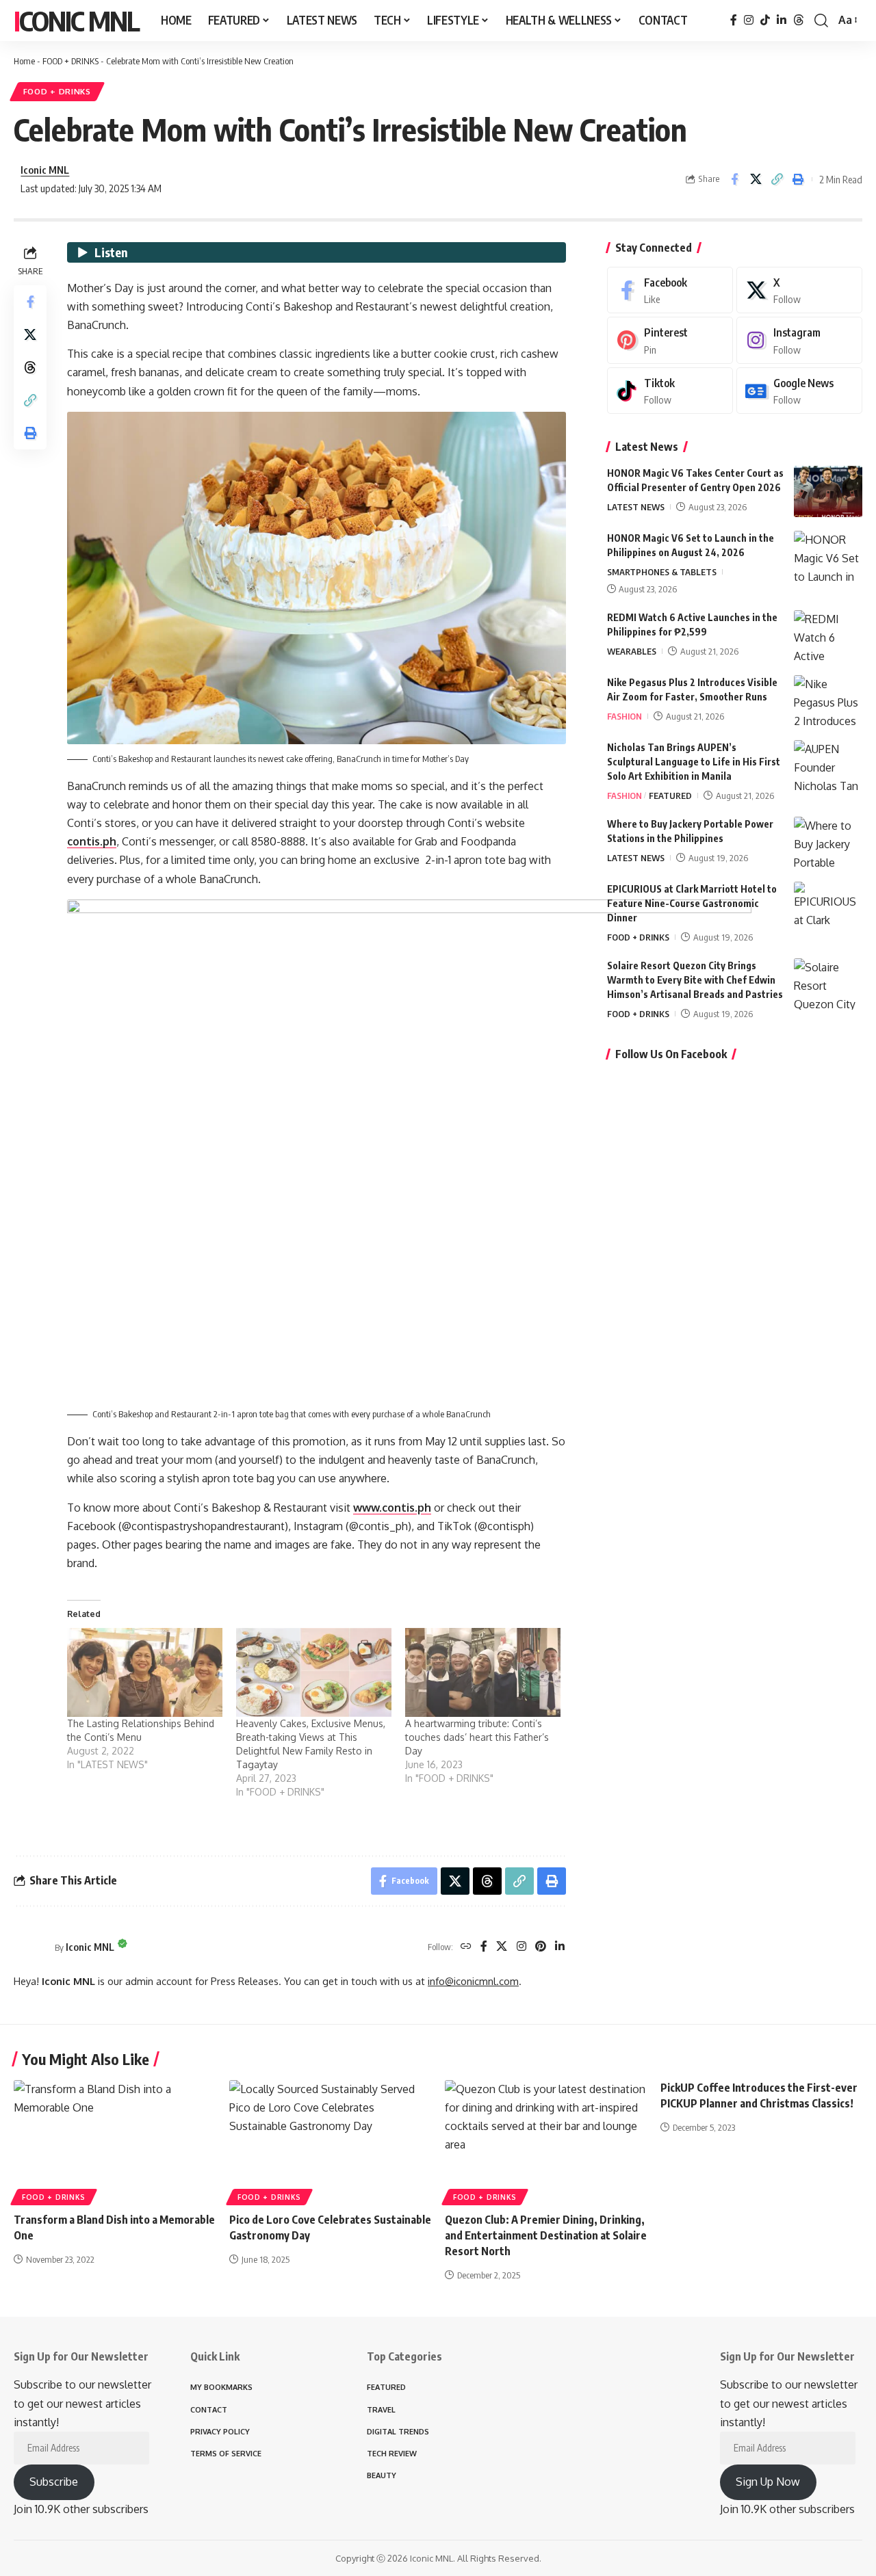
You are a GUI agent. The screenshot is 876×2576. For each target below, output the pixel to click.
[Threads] (799, 20)
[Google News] (799, 391)
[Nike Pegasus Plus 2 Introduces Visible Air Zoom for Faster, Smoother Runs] (828, 701)
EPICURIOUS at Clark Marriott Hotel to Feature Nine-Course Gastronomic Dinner (692, 903)
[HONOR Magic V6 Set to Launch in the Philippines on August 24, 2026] (828, 556)
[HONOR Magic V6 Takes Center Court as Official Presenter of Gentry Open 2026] (828, 491)
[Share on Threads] (30, 367)
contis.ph (92, 841)
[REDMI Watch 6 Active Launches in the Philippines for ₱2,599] (828, 636)
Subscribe (54, 2482)
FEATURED (670, 796)
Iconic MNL (76, 21)
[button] (821, 21)
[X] (502, 1947)
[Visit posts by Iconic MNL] (31, 1947)
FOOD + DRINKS (70, 61)
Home (24, 61)
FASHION (624, 716)
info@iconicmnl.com (473, 1981)
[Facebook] (734, 20)
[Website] (466, 1947)
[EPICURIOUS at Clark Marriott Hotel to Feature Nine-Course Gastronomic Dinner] (828, 907)
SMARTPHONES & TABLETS (662, 572)
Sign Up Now (768, 2482)
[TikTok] (765, 20)
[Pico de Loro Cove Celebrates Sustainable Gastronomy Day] (330, 2141)
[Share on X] (756, 179)
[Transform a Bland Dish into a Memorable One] (115, 2141)
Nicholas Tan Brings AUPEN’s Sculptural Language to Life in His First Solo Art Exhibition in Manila (694, 762)
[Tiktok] (670, 391)
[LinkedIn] (782, 20)
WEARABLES (632, 651)
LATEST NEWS (636, 507)
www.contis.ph (392, 1508)
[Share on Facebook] (734, 179)
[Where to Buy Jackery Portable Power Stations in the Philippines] (828, 842)
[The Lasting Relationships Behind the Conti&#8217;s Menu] (145, 1672)
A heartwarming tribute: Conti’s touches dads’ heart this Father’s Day (477, 1737)
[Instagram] (749, 20)
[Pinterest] (541, 1947)
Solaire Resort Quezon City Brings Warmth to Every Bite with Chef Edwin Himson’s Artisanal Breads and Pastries (695, 980)
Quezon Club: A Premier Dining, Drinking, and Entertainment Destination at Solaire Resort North (546, 2235)
